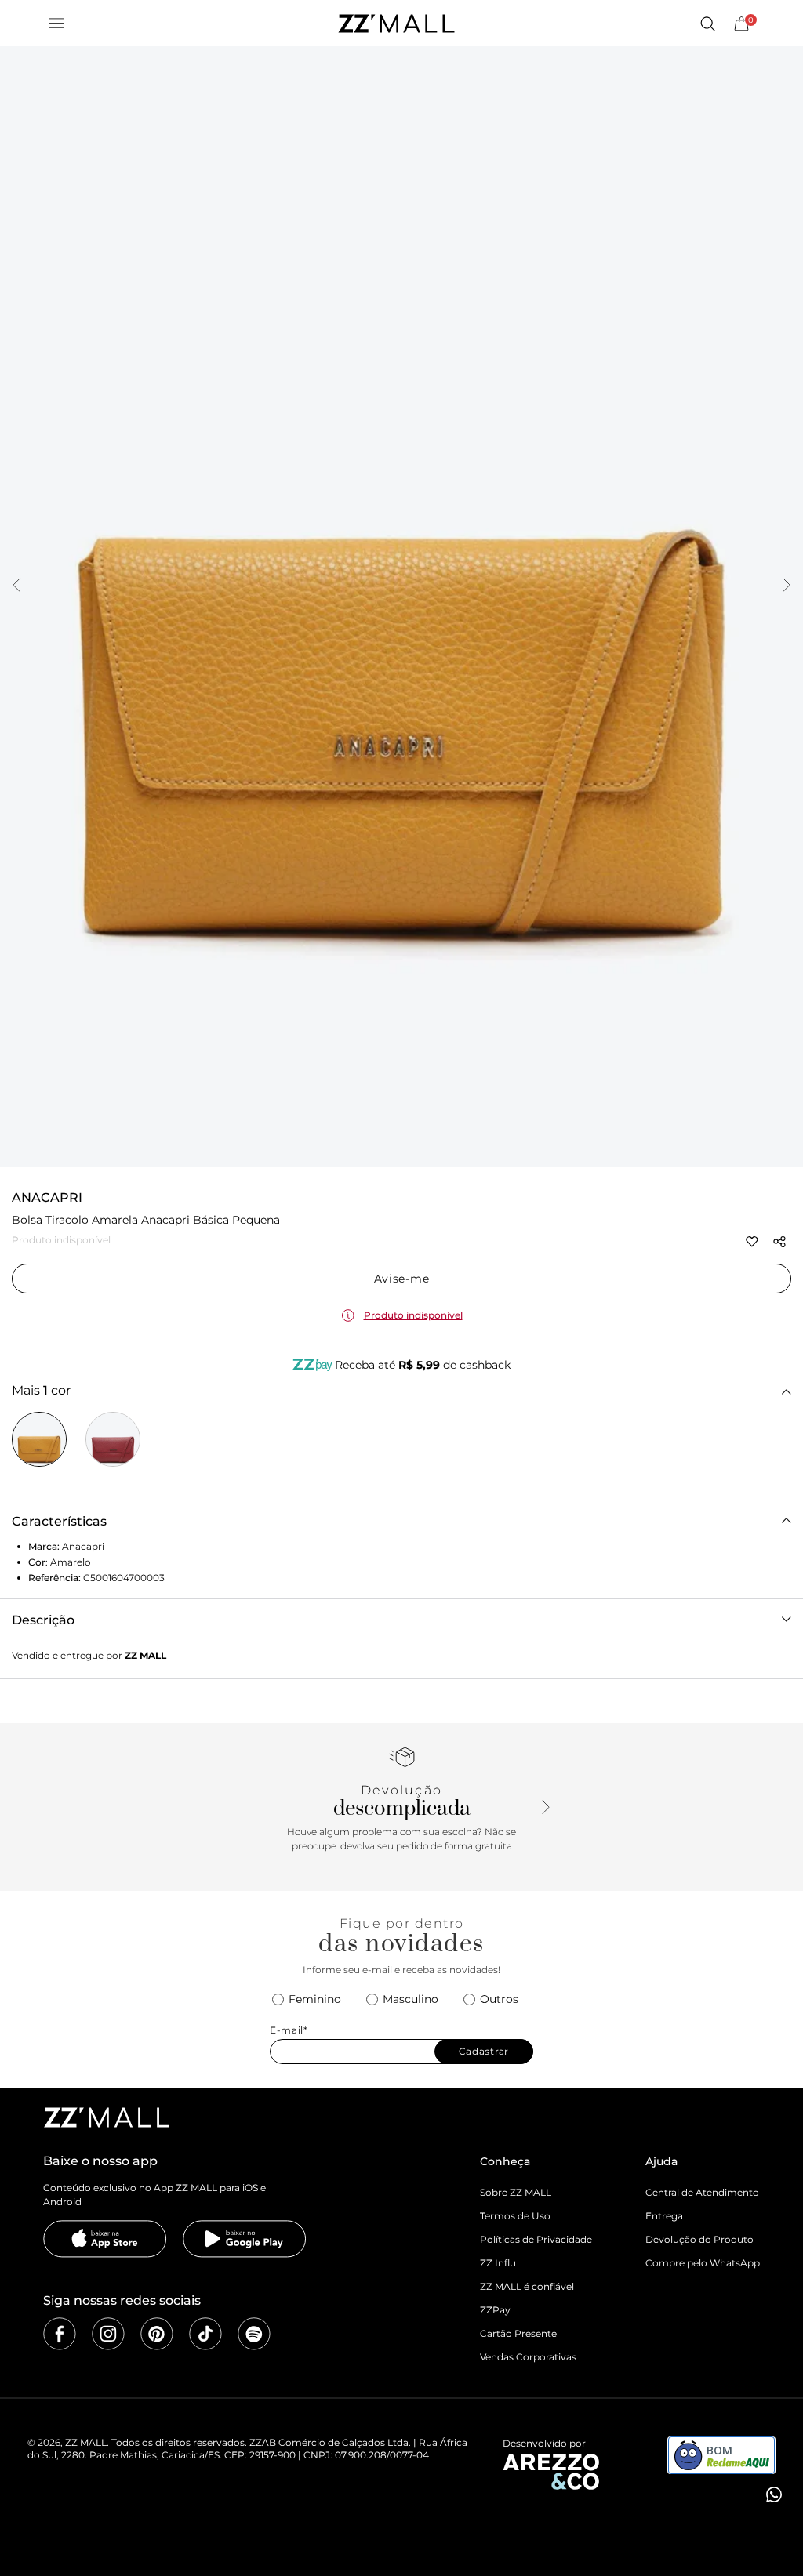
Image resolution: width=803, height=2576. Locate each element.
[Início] (396, 24)
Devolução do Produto (699, 2239)
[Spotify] (254, 2334)
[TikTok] (205, 2334)
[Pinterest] (157, 2334)
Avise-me (402, 1279)
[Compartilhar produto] (779, 1242)
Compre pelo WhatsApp (703, 2263)
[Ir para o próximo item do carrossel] (787, 586)
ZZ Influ (498, 2263)
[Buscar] (707, 24)
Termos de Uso (515, 2216)
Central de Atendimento (702, 2192)
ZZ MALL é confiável (527, 2286)
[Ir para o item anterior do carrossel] (16, 586)
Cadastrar (484, 2051)
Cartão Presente (518, 2333)
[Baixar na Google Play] (245, 2239)
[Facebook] (60, 2334)
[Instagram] (108, 2334)
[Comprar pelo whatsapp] (772, 2494)
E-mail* (289, 2030)
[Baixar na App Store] (105, 2239)
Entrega (664, 2216)
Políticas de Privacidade (536, 2239)
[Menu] (56, 24)
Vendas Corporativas (528, 2357)
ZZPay (495, 2310)
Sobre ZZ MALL (516, 2192)
